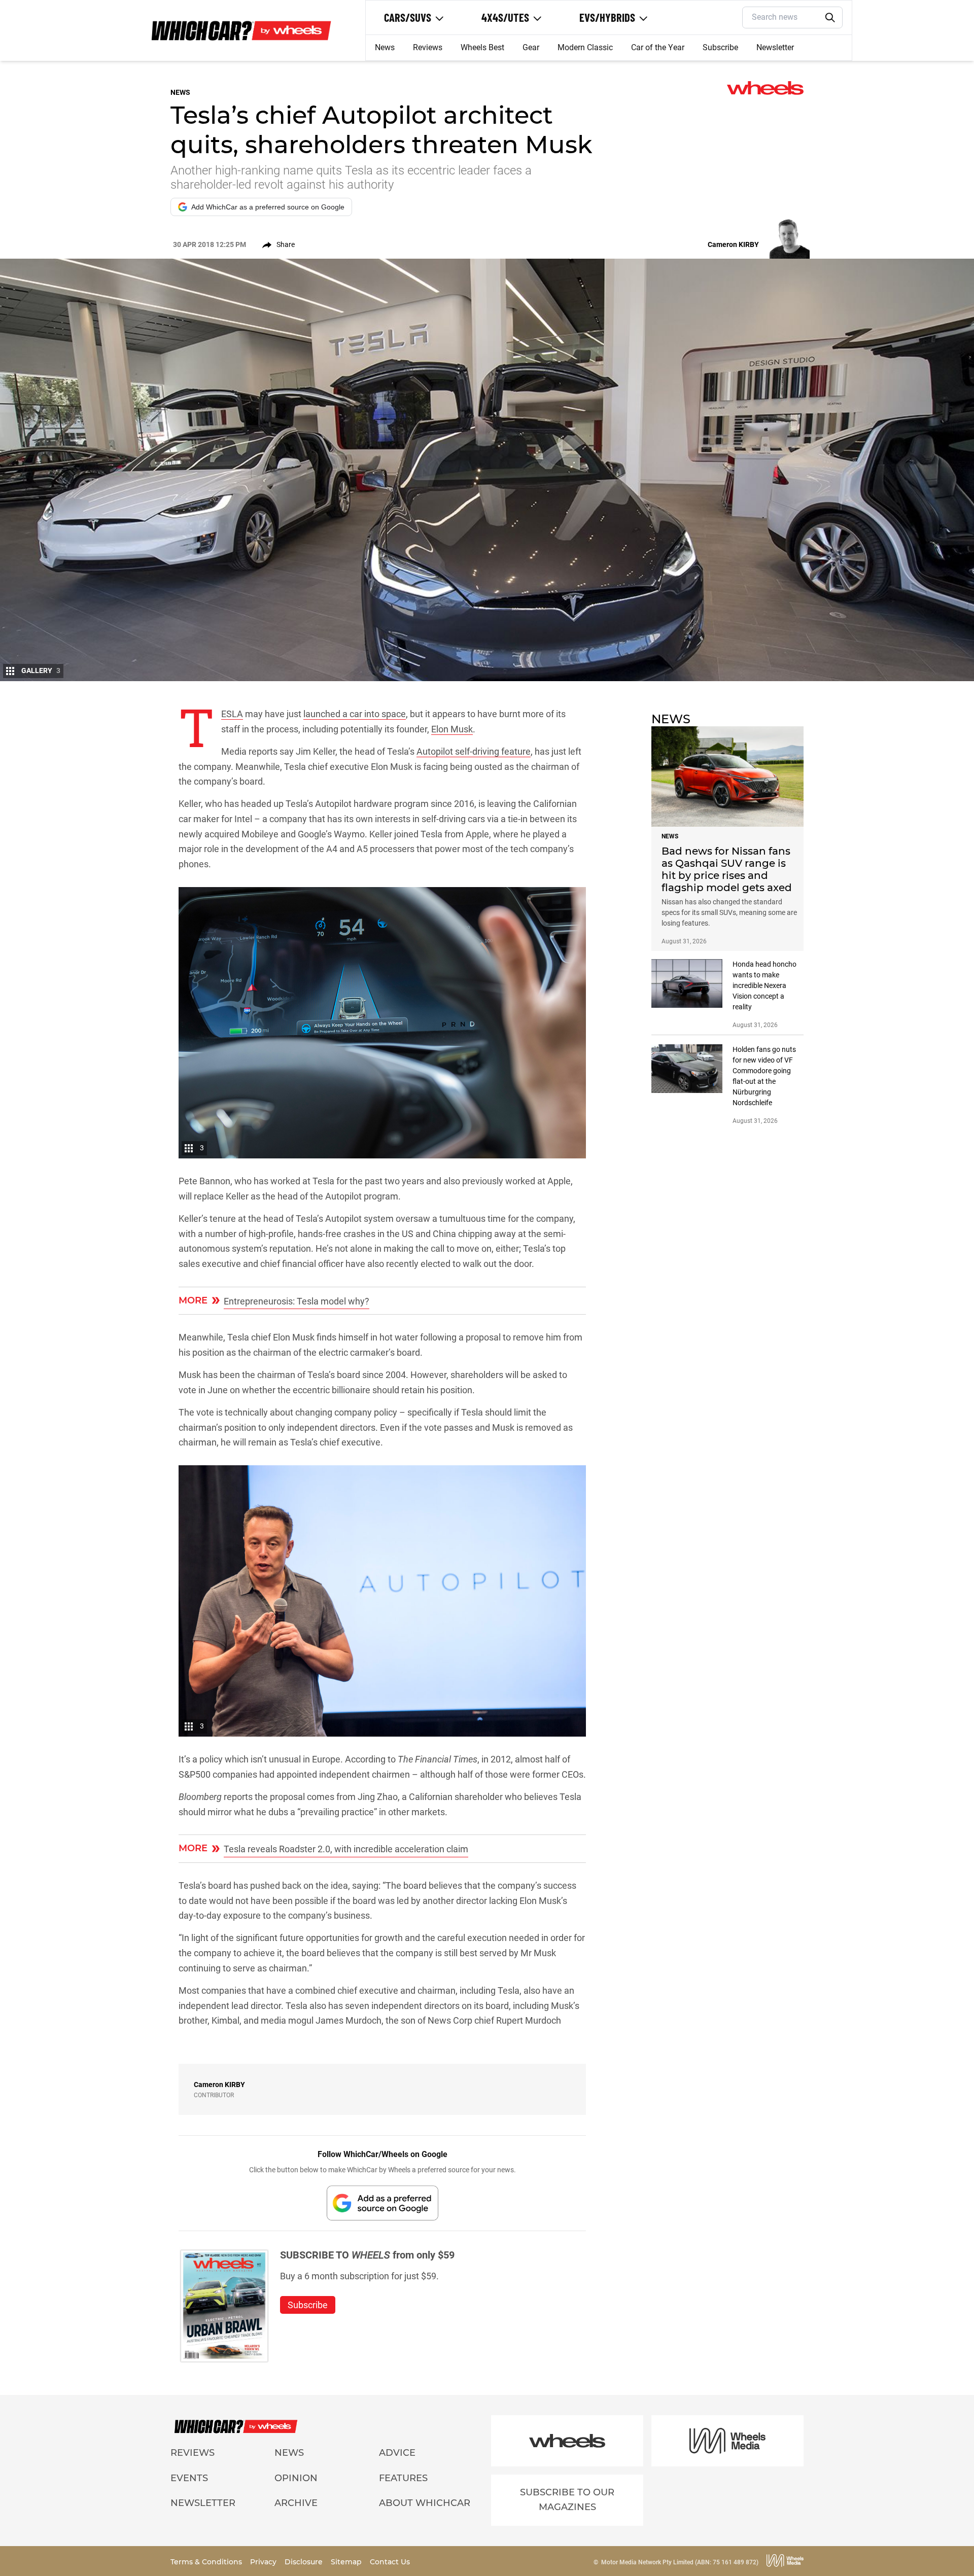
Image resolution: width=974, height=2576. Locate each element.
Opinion (296, 2478)
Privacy (264, 2562)
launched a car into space (355, 714)
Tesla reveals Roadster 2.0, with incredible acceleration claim (346, 1849)
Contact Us (390, 2562)
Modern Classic (585, 47)
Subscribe (720, 47)
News (385, 47)
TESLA (232, 714)
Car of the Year (658, 47)
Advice (397, 2453)
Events (189, 2478)
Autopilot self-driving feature (474, 751)
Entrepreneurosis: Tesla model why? (297, 1301)
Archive (296, 2503)
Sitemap (347, 2562)
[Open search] (830, 18)
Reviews (428, 47)
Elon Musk (452, 729)
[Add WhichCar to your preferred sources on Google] (382, 2203)
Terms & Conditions (207, 2562)
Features (403, 2478)
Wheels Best (482, 47)
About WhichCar (425, 2503)
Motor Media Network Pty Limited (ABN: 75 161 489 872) (680, 2562)
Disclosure (305, 2562)
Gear (531, 47)
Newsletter (775, 47)
